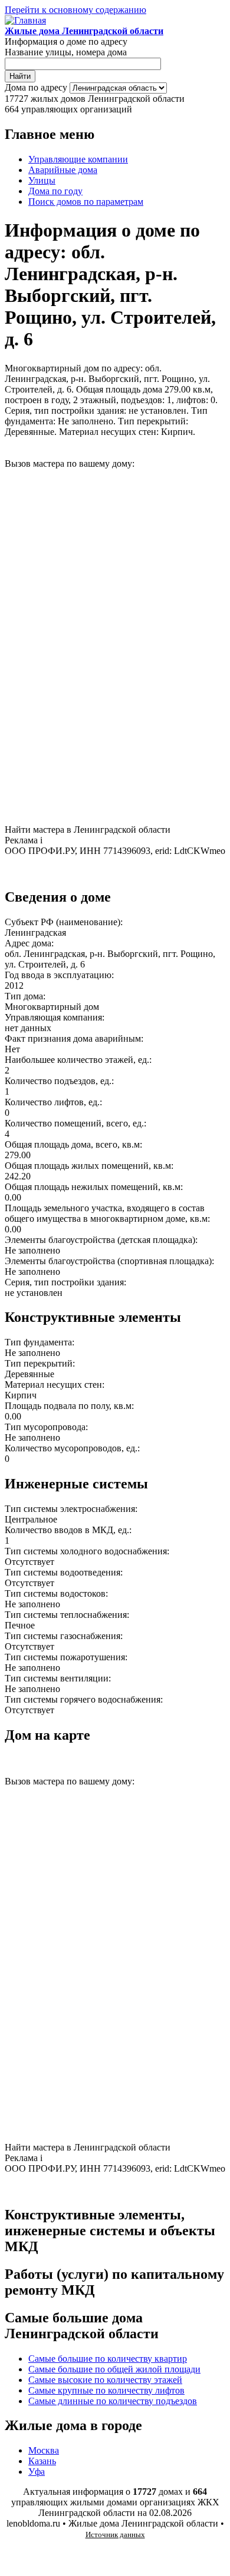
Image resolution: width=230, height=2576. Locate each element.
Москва (44, 2450)
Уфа (37, 2472)
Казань (42, 2461)
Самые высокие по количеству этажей (105, 2380)
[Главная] (25, 20)
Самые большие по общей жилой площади (114, 2369)
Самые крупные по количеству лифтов (106, 2390)
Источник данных (115, 2535)
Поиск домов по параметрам (86, 202)
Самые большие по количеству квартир (108, 2359)
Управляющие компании (78, 159)
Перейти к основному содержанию (75, 10)
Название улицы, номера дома (66, 52)
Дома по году (55, 191)
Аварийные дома (63, 170)
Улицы (42, 180)
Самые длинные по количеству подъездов (113, 2401)
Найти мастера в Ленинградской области (88, 830)
